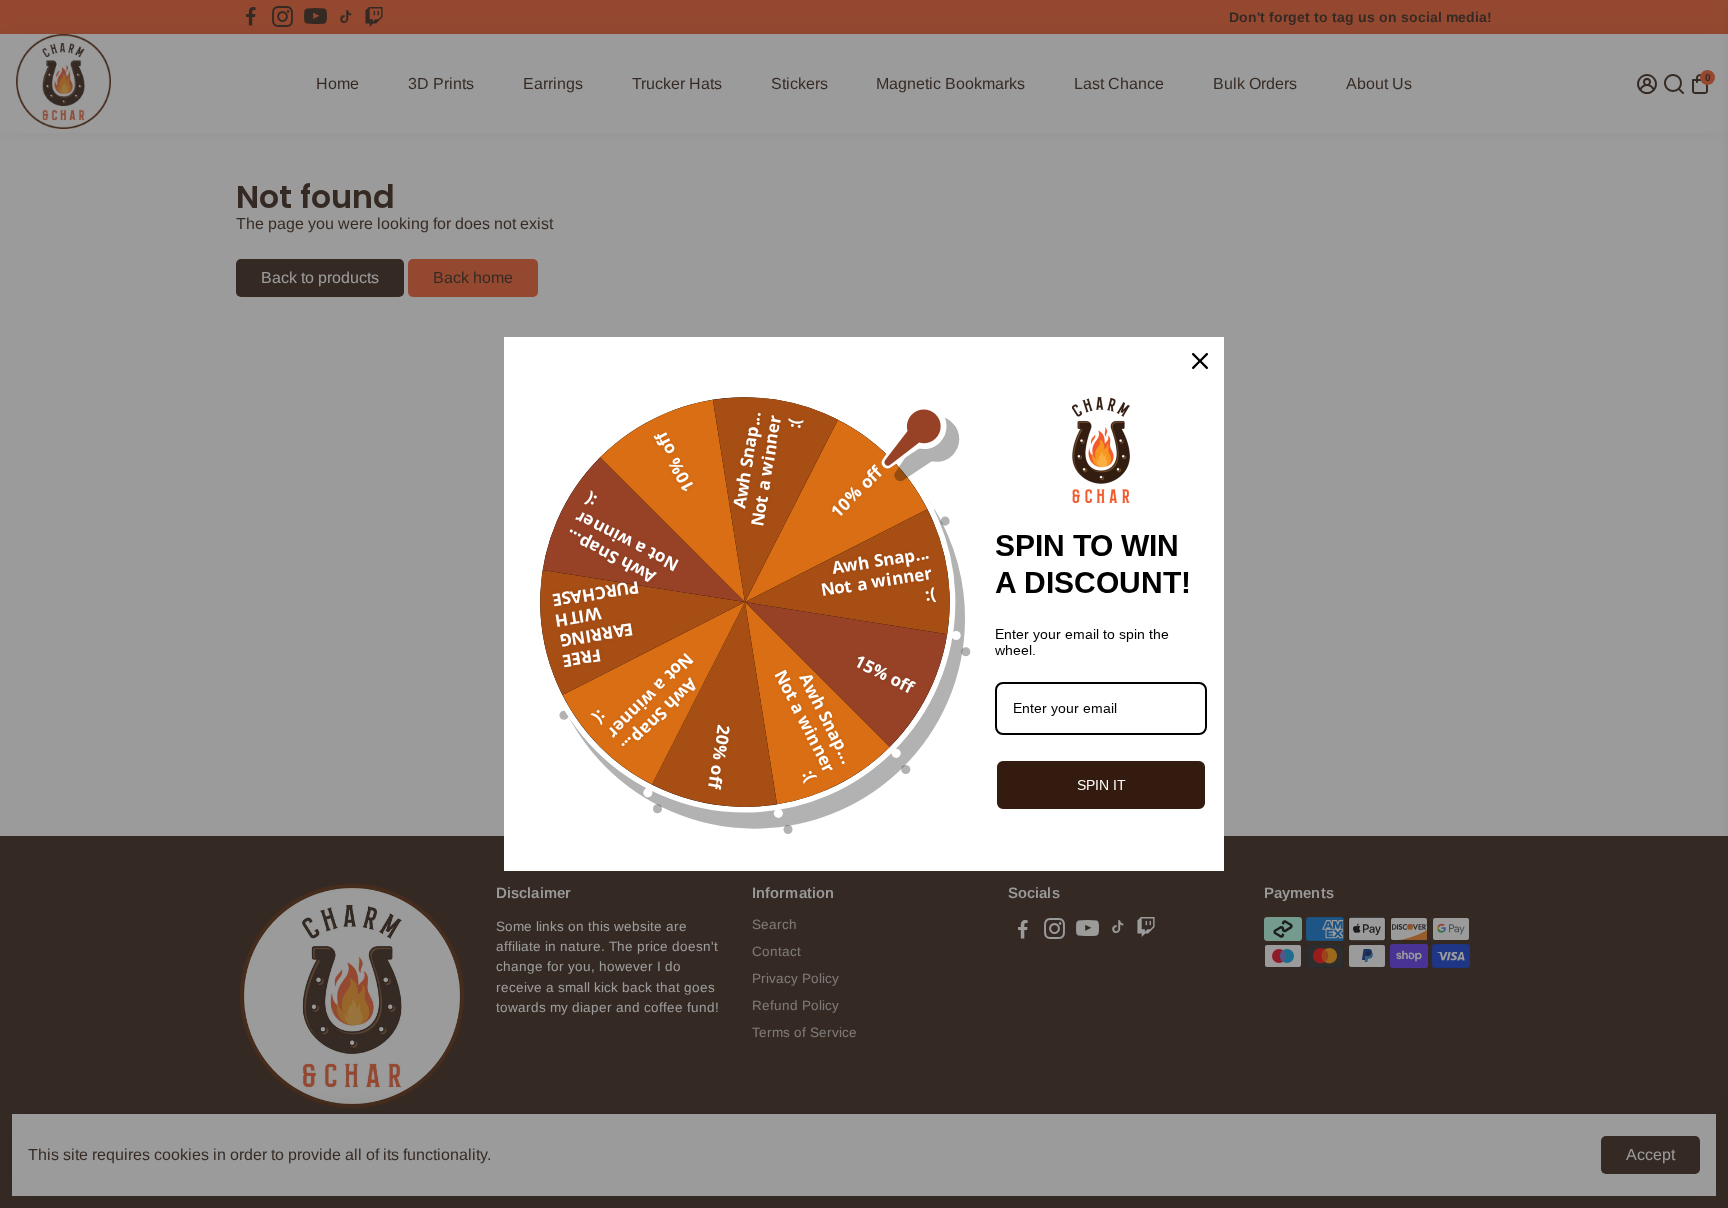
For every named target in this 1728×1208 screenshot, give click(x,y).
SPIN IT (1101, 785)
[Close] (1200, 361)
